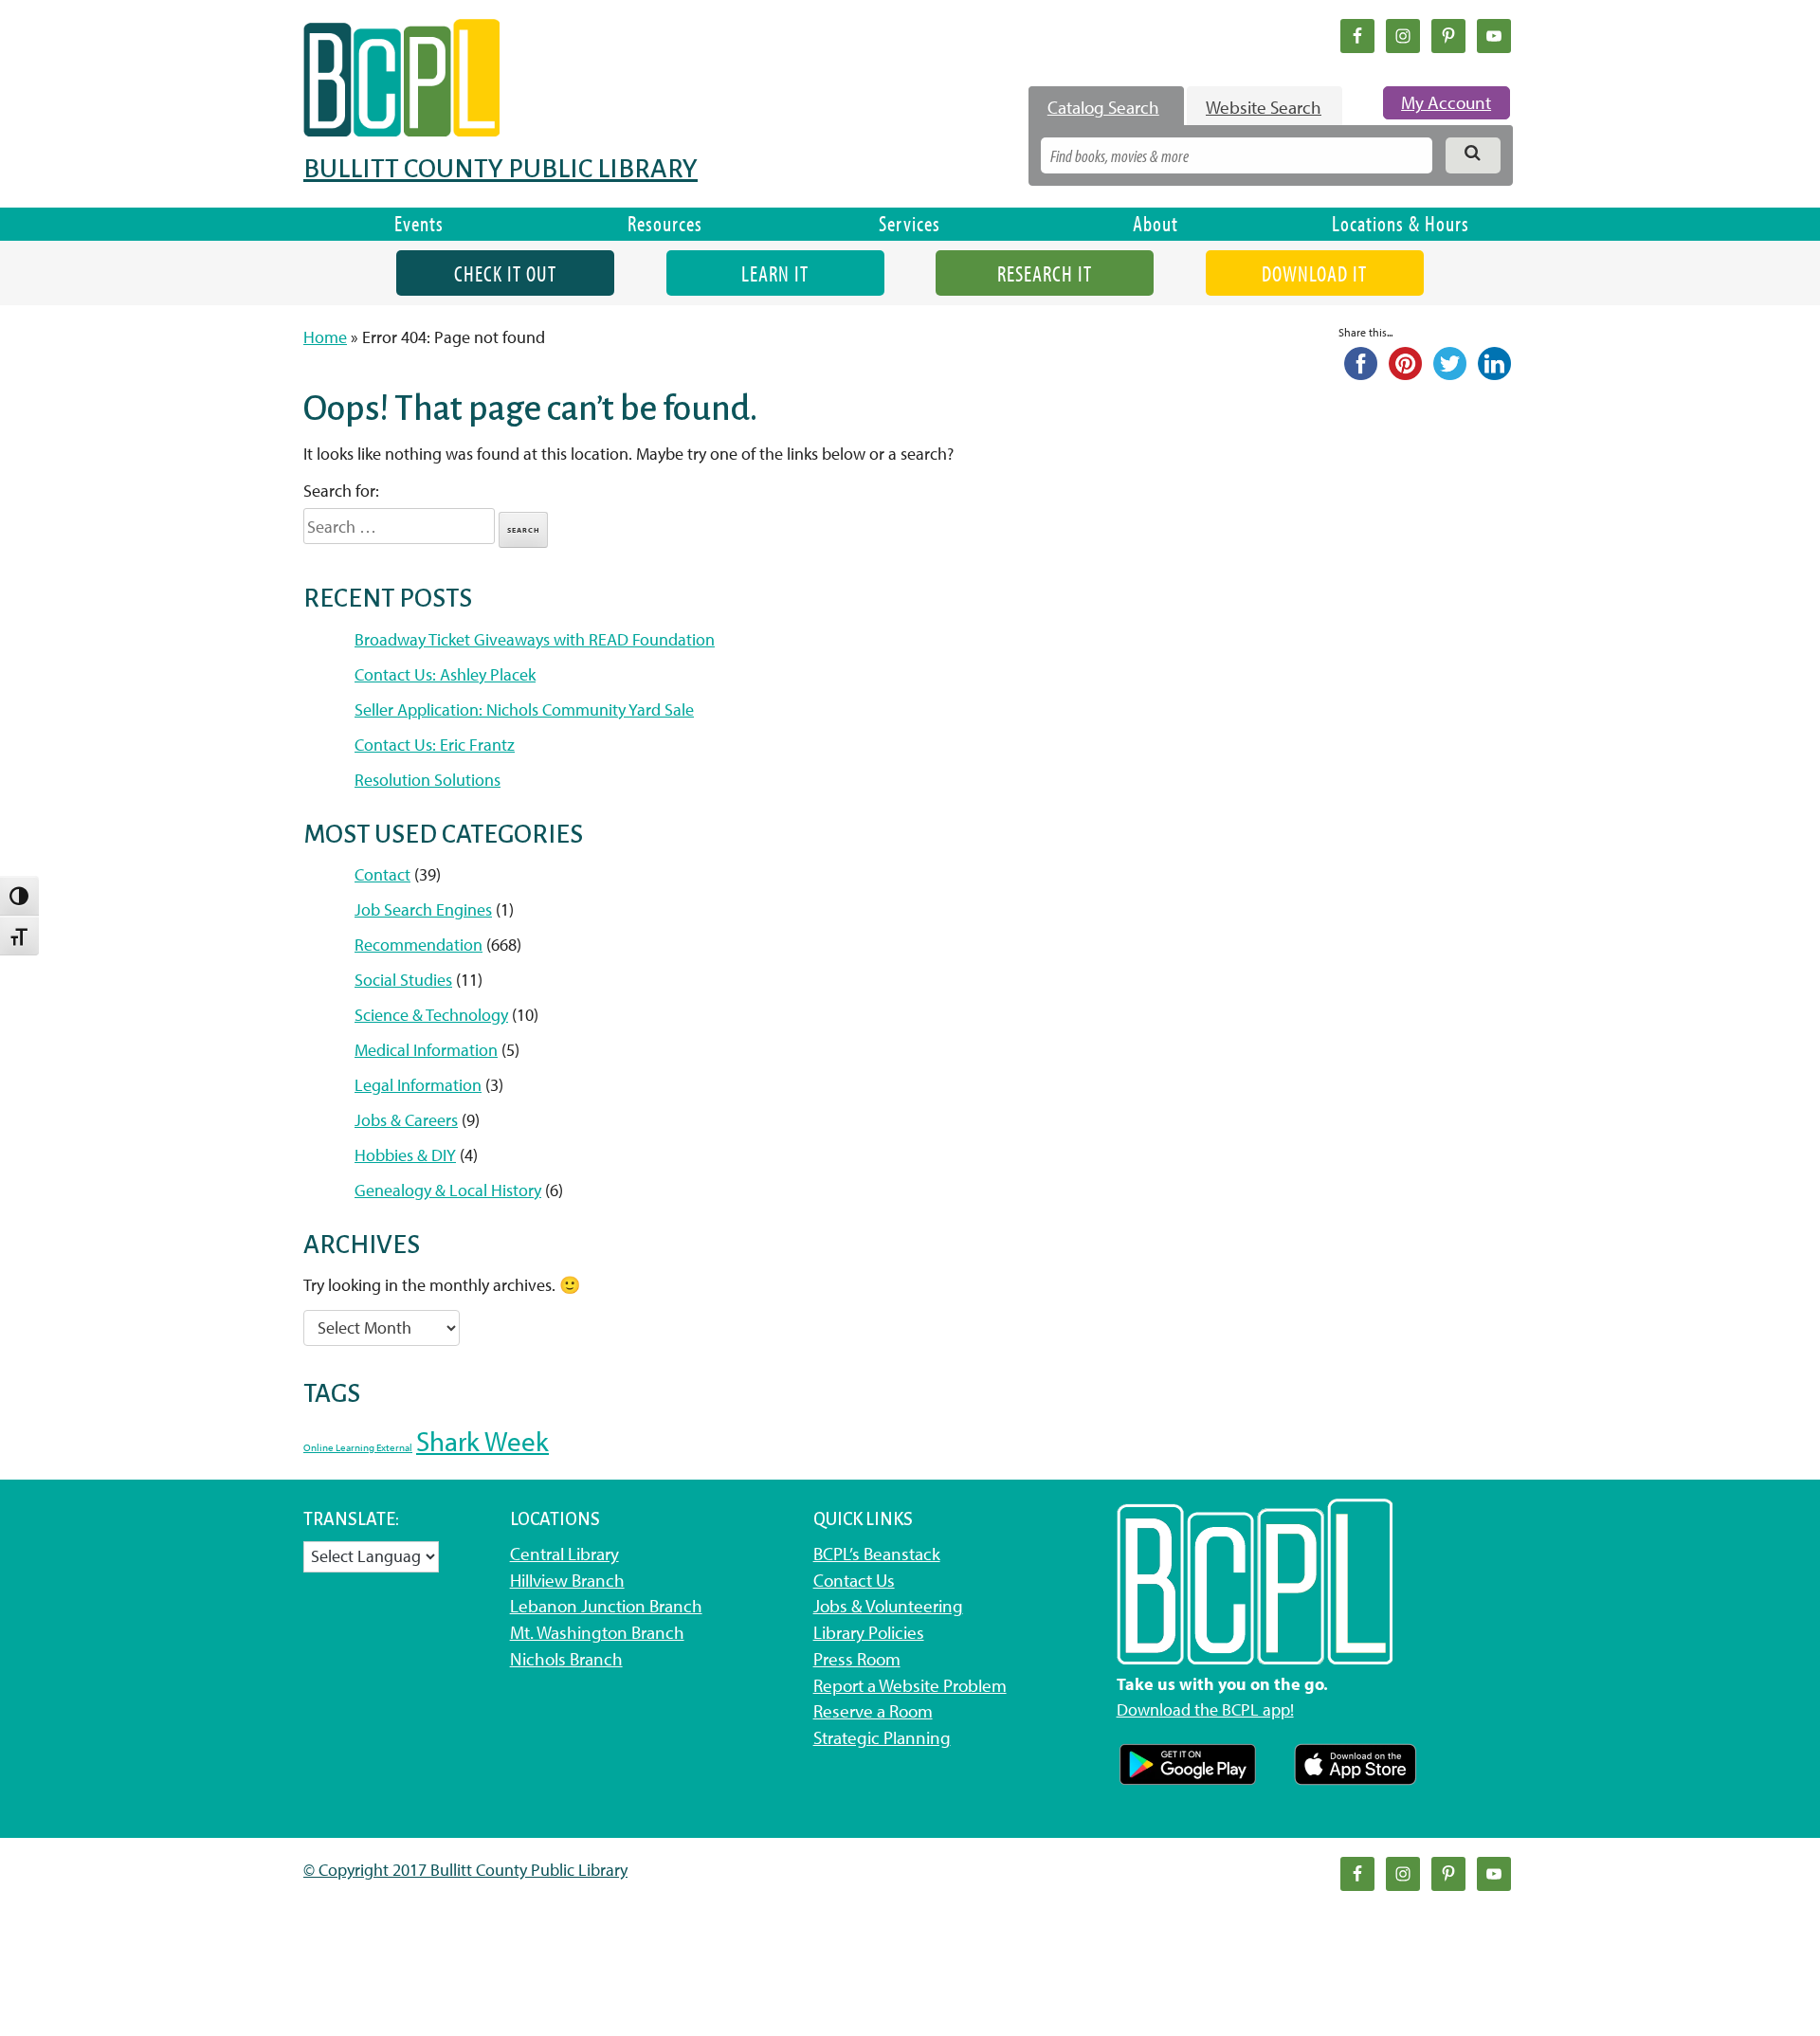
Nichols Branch (566, 1659)
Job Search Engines (423, 909)
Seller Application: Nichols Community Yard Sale (524, 709)
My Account (1446, 102)
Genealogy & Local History (448, 1190)
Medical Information (426, 1050)
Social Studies (403, 980)
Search (524, 530)
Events (419, 223)
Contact (382, 874)
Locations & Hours (1401, 223)
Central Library (564, 1554)
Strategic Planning (882, 1737)
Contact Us (854, 1580)
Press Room (857, 1659)
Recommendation (419, 945)
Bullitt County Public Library (500, 169)
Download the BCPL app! (1205, 1709)
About (1156, 223)
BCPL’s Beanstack (877, 1554)
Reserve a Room (873, 1711)
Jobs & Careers (406, 1120)
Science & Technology (431, 1015)
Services (910, 223)
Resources (665, 223)
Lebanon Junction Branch (606, 1606)
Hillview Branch (567, 1580)
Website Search (1264, 107)
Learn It (775, 273)
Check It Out (505, 273)
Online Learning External (358, 1447)
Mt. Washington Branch (597, 1632)
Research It (1045, 273)
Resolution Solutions (428, 780)
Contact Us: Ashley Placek (445, 674)
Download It (1314, 273)
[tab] (1106, 107)
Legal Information (418, 1085)
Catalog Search (1103, 107)
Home (325, 337)
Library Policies (869, 1632)
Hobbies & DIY (405, 1155)
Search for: (341, 491)
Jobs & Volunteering (888, 1606)
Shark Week (482, 1441)
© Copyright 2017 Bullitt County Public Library (465, 1870)
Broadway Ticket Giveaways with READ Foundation (535, 639)
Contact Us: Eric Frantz (435, 745)
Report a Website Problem (910, 1685)
